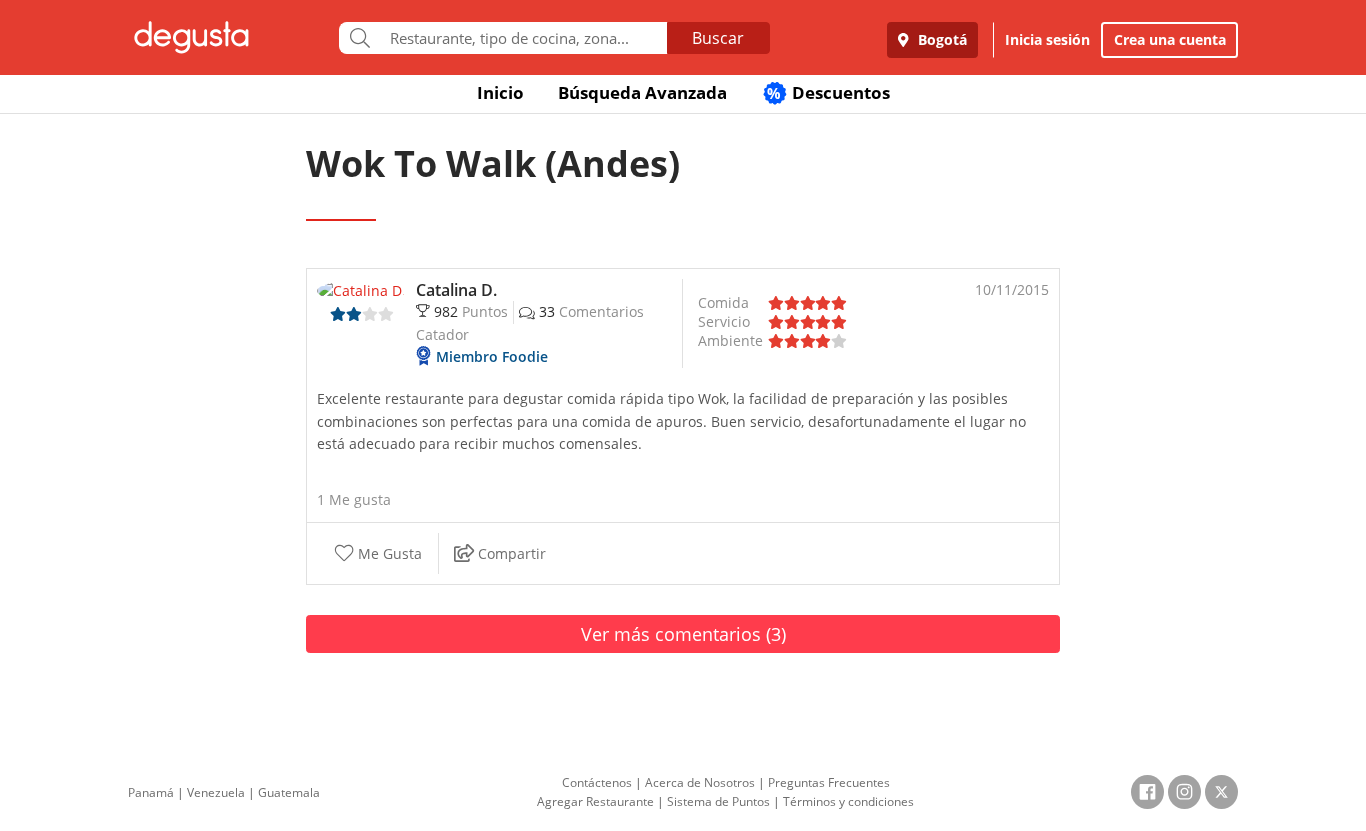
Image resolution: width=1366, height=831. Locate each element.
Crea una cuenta (1170, 39)
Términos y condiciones (848, 801)
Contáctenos (597, 782)
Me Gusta (388, 553)
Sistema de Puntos (718, 801)
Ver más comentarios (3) (683, 634)
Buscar (718, 38)
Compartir (510, 553)
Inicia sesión (1047, 39)
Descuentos (828, 92)
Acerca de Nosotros (700, 782)
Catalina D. (456, 290)
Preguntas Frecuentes (829, 782)
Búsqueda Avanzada (642, 92)
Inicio (500, 92)
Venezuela (216, 792)
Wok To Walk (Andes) (493, 163)
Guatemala (289, 792)
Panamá (151, 792)
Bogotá (940, 39)
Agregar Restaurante (595, 801)
